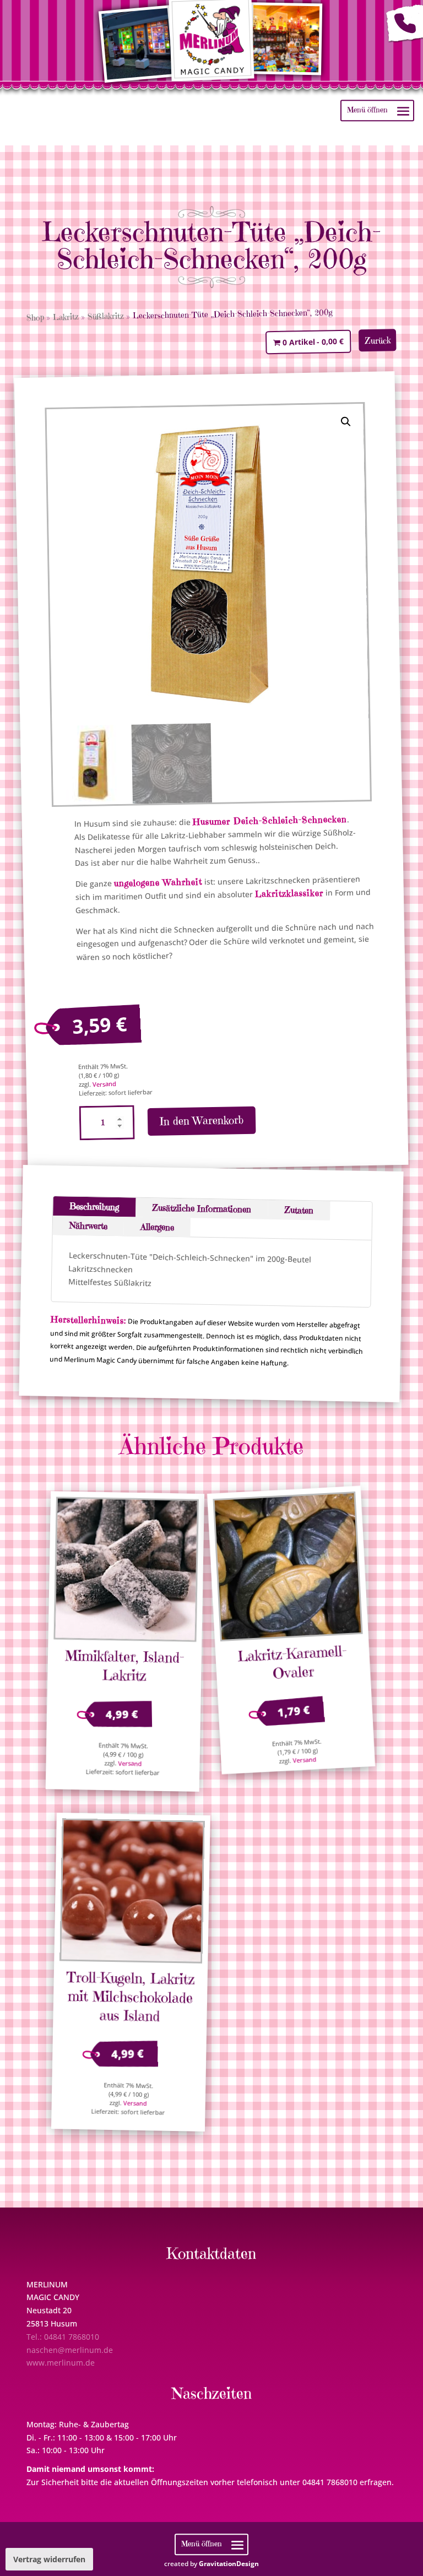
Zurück (378, 340)
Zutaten (299, 1210)
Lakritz (66, 317)
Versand (104, 1084)
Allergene (157, 1226)
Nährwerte (88, 1225)
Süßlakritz (106, 316)
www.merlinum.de (61, 2363)
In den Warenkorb (202, 1121)
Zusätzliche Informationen (202, 1208)
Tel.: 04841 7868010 (63, 2337)
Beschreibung (95, 1206)
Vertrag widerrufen (49, 2559)
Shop (35, 317)
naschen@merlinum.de (70, 2350)
